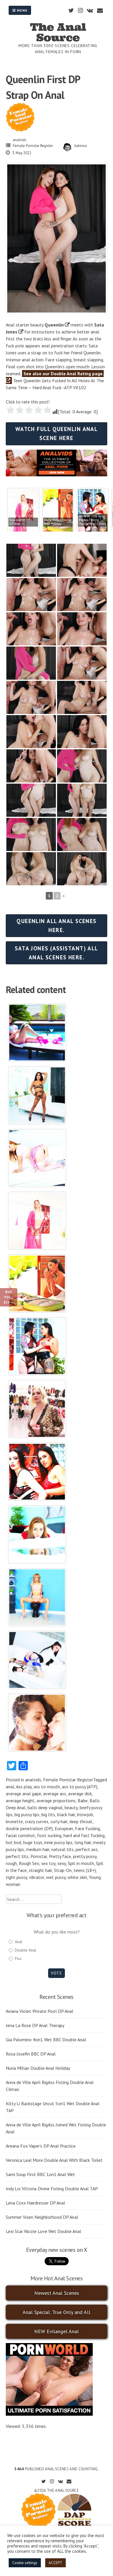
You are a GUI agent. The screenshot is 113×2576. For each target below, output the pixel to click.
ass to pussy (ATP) (80, 1787)
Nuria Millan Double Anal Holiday (38, 2068)
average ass (55, 1794)
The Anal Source (58, 32)
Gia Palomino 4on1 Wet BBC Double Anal (46, 2040)
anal (10, 1787)
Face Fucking (88, 1828)
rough (11, 1863)
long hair (83, 1842)
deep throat (81, 1821)
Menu (22, 10)
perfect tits (17, 1856)
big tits (48, 1814)
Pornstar (39, 1856)
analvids (20, 140)
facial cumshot (20, 1835)
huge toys (33, 1842)
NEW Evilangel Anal (57, 2331)
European (64, 1828)
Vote (56, 1973)
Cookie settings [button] (25, 2563)
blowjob (85, 1814)
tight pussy (16, 1877)
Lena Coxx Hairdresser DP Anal (35, 2203)
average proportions (56, 1800)
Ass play (24, 1787)
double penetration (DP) (29, 1828)
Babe (83, 1800)
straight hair (40, 1870)
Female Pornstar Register (33, 146)
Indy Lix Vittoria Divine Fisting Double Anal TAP (52, 2189)
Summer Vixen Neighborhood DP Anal (42, 2217)
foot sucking (49, 1835)
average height (20, 1800)
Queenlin (54, 325)
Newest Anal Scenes (57, 2293)
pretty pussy (85, 1856)
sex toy (48, 1863)
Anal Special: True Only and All (57, 2312)
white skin (77, 1877)
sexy (62, 1863)
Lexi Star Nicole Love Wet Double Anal (43, 2231)
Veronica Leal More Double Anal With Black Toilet (54, 2160)
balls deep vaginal (45, 1807)
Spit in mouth (81, 1863)
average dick (80, 1794)
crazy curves (37, 1821)
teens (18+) (85, 1870)
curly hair (59, 1821)
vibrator (37, 1877)
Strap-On (63, 1870)
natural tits (62, 1849)
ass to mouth (47, 1787)
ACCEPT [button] (55, 2563)
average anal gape (23, 1794)
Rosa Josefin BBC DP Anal (31, 2054)
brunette (14, 1821)
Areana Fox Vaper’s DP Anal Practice (41, 2146)
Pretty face (60, 1856)
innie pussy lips (58, 1842)
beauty (71, 1807)
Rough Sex (29, 1863)
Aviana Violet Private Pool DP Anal (40, 2011)
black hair (66, 1814)
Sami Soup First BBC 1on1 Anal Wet (40, 2174)
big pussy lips (27, 1814)
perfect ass (87, 1849)
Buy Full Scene (9, 1297)
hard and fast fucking (84, 1835)
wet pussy (56, 1877)
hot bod (13, 1842)
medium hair (38, 1849)
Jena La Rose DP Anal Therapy (35, 2025)
